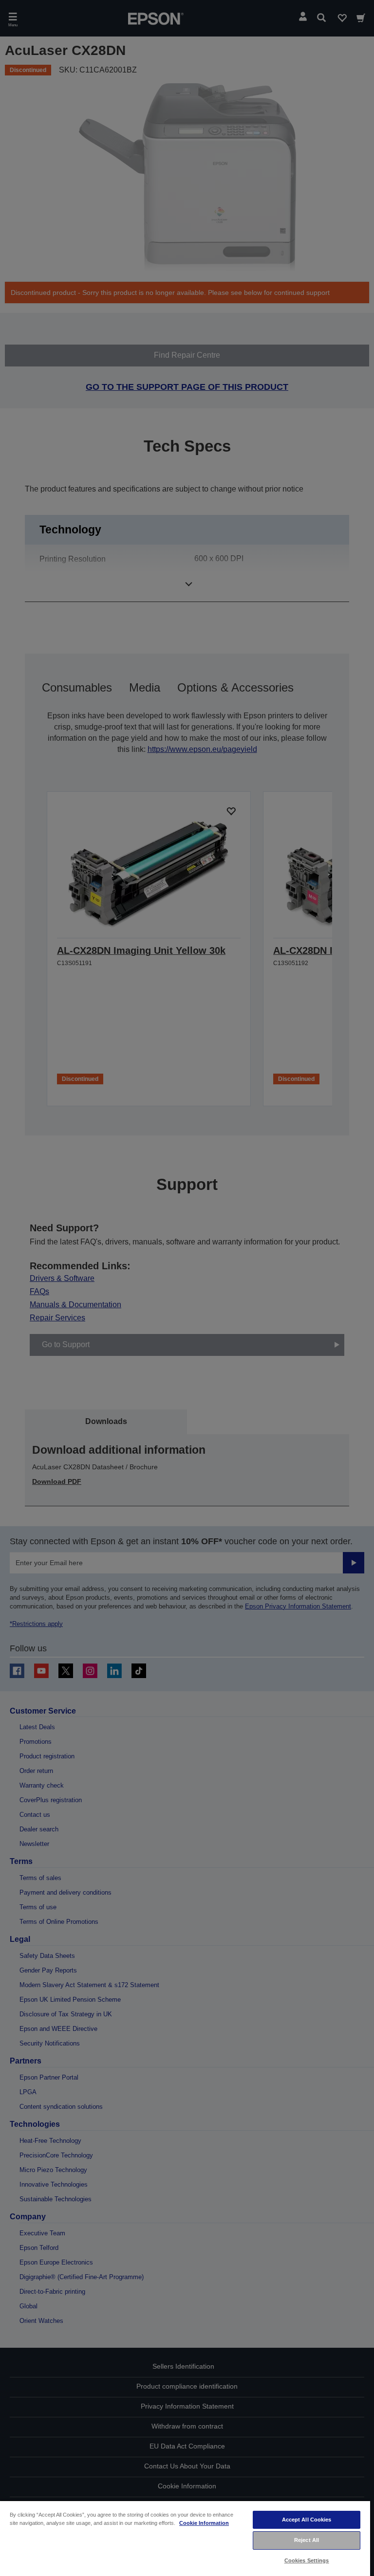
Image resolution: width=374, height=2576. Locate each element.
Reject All (307, 2540)
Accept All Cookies (307, 2520)
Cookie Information (204, 2523)
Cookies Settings (307, 2560)
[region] (185, 2538)
